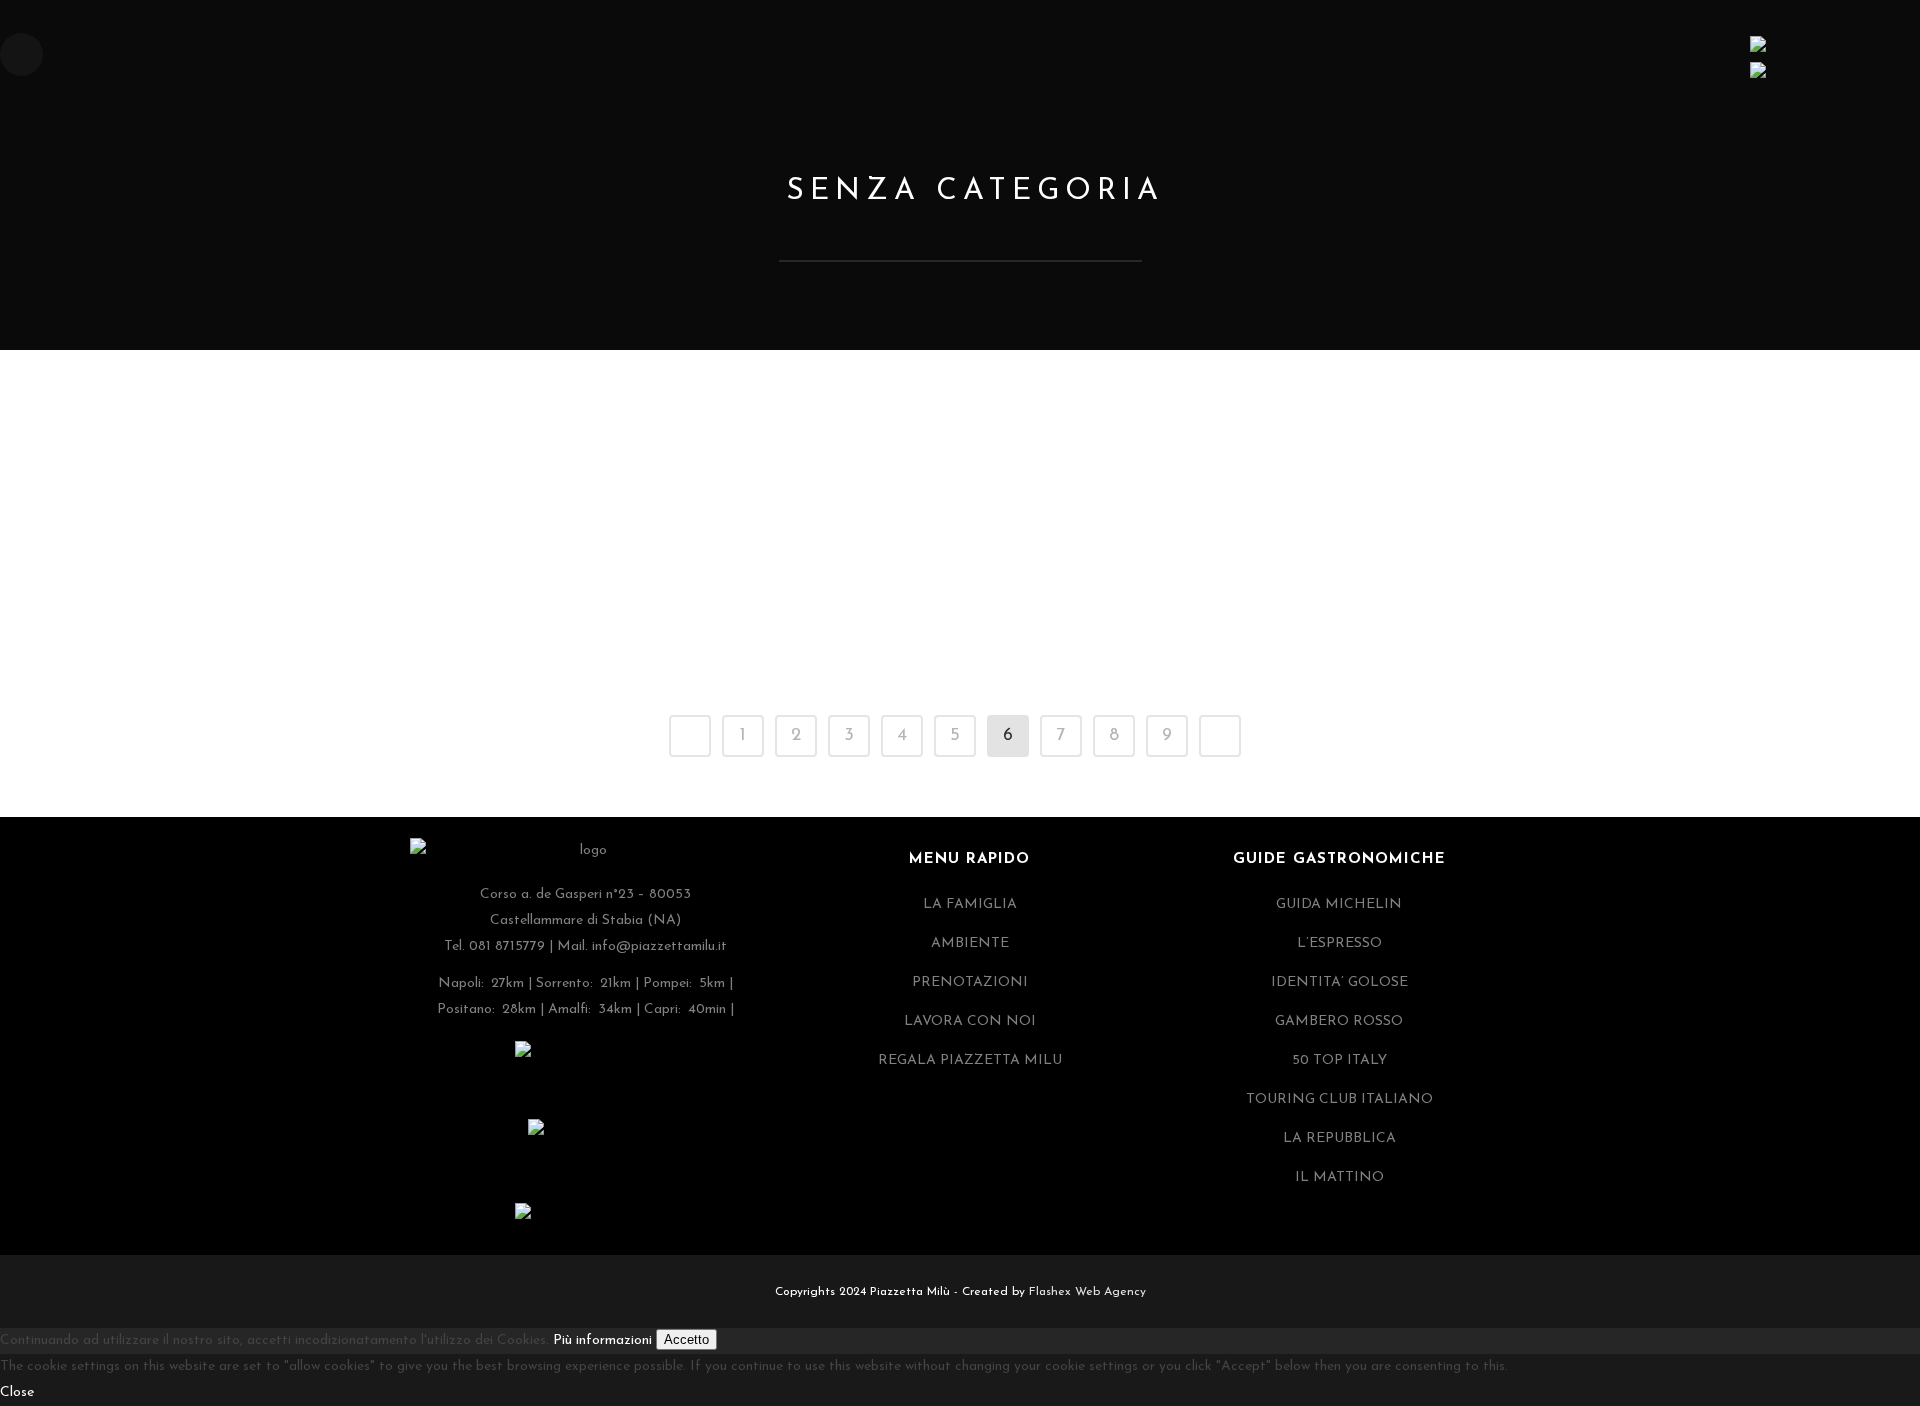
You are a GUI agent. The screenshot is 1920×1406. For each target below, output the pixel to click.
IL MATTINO (1339, 1177)
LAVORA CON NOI (970, 1021)
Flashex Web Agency (1087, 1292)
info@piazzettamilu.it (659, 946)
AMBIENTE (970, 943)
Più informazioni (602, 1340)
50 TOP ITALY (1339, 1060)
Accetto (686, 1339)
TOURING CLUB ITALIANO (1339, 1099)
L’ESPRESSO (1339, 943)
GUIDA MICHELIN (1339, 904)
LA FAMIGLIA (970, 904)
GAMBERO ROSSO (1339, 1021)
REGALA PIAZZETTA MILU (970, 1060)
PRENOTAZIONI (970, 982)
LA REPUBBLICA (1339, 1138)
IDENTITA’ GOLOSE (1339, 982)
